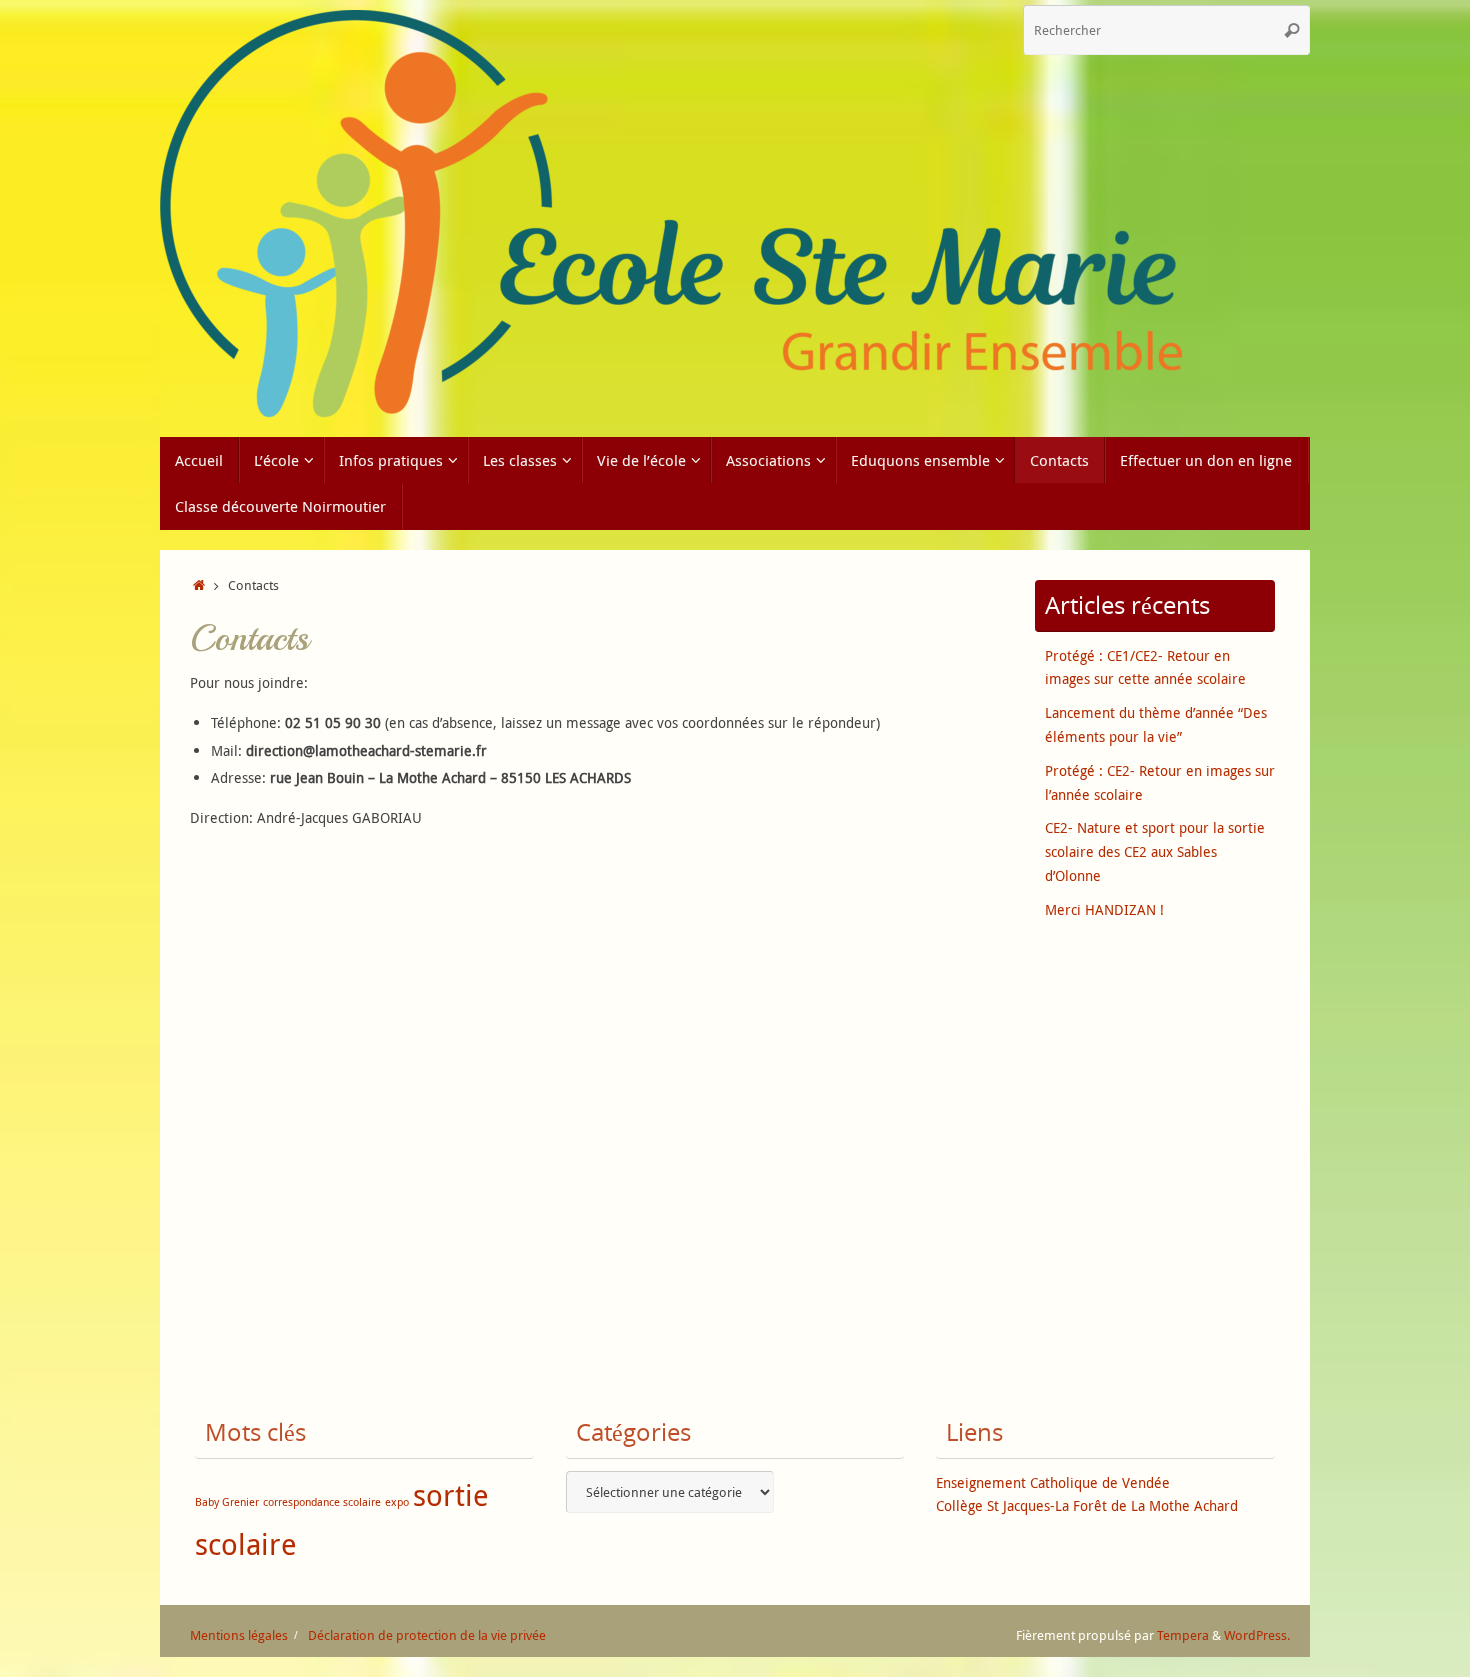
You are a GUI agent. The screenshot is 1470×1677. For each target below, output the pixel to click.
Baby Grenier (227, 1502)
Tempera (1183, 1635)
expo (397, 1502)
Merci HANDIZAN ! (1104, 909)
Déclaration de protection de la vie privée (427, 1635)
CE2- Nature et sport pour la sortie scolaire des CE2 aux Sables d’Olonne (1155, 851)
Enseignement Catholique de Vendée (1053, 1482)
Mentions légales (239, 1635)
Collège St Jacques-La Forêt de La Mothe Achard (1087, 1505)
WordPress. (1257, 1635)
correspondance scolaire (322, 1502)
